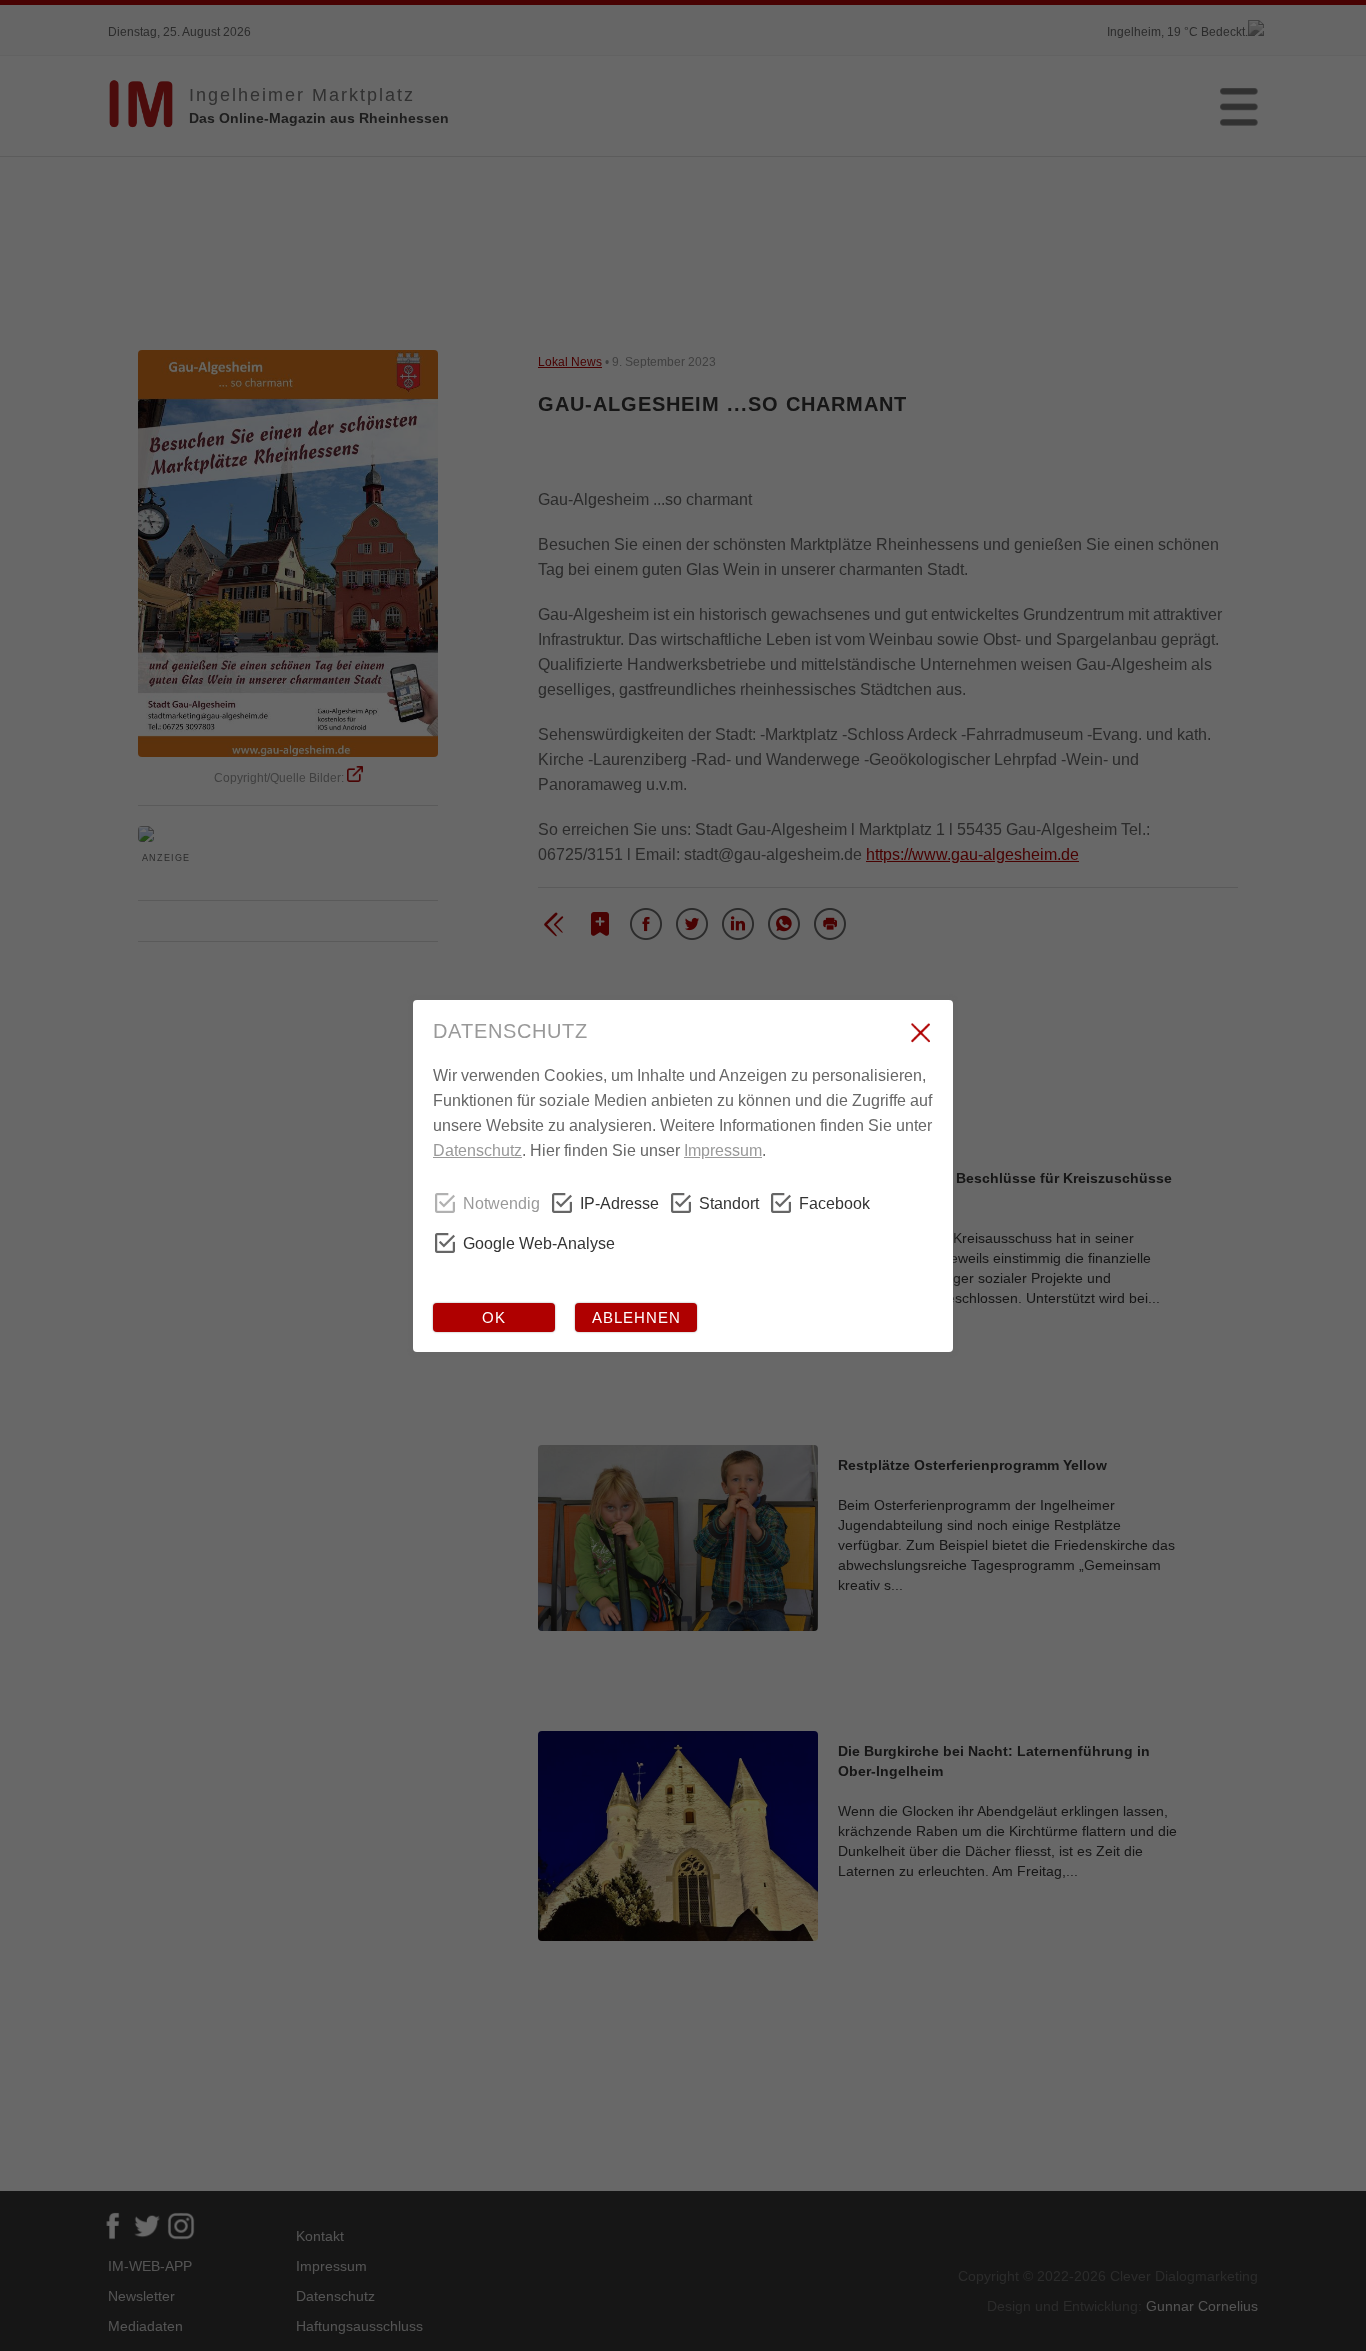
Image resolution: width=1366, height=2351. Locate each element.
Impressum (723, 1150)
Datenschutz (477, 1150)
